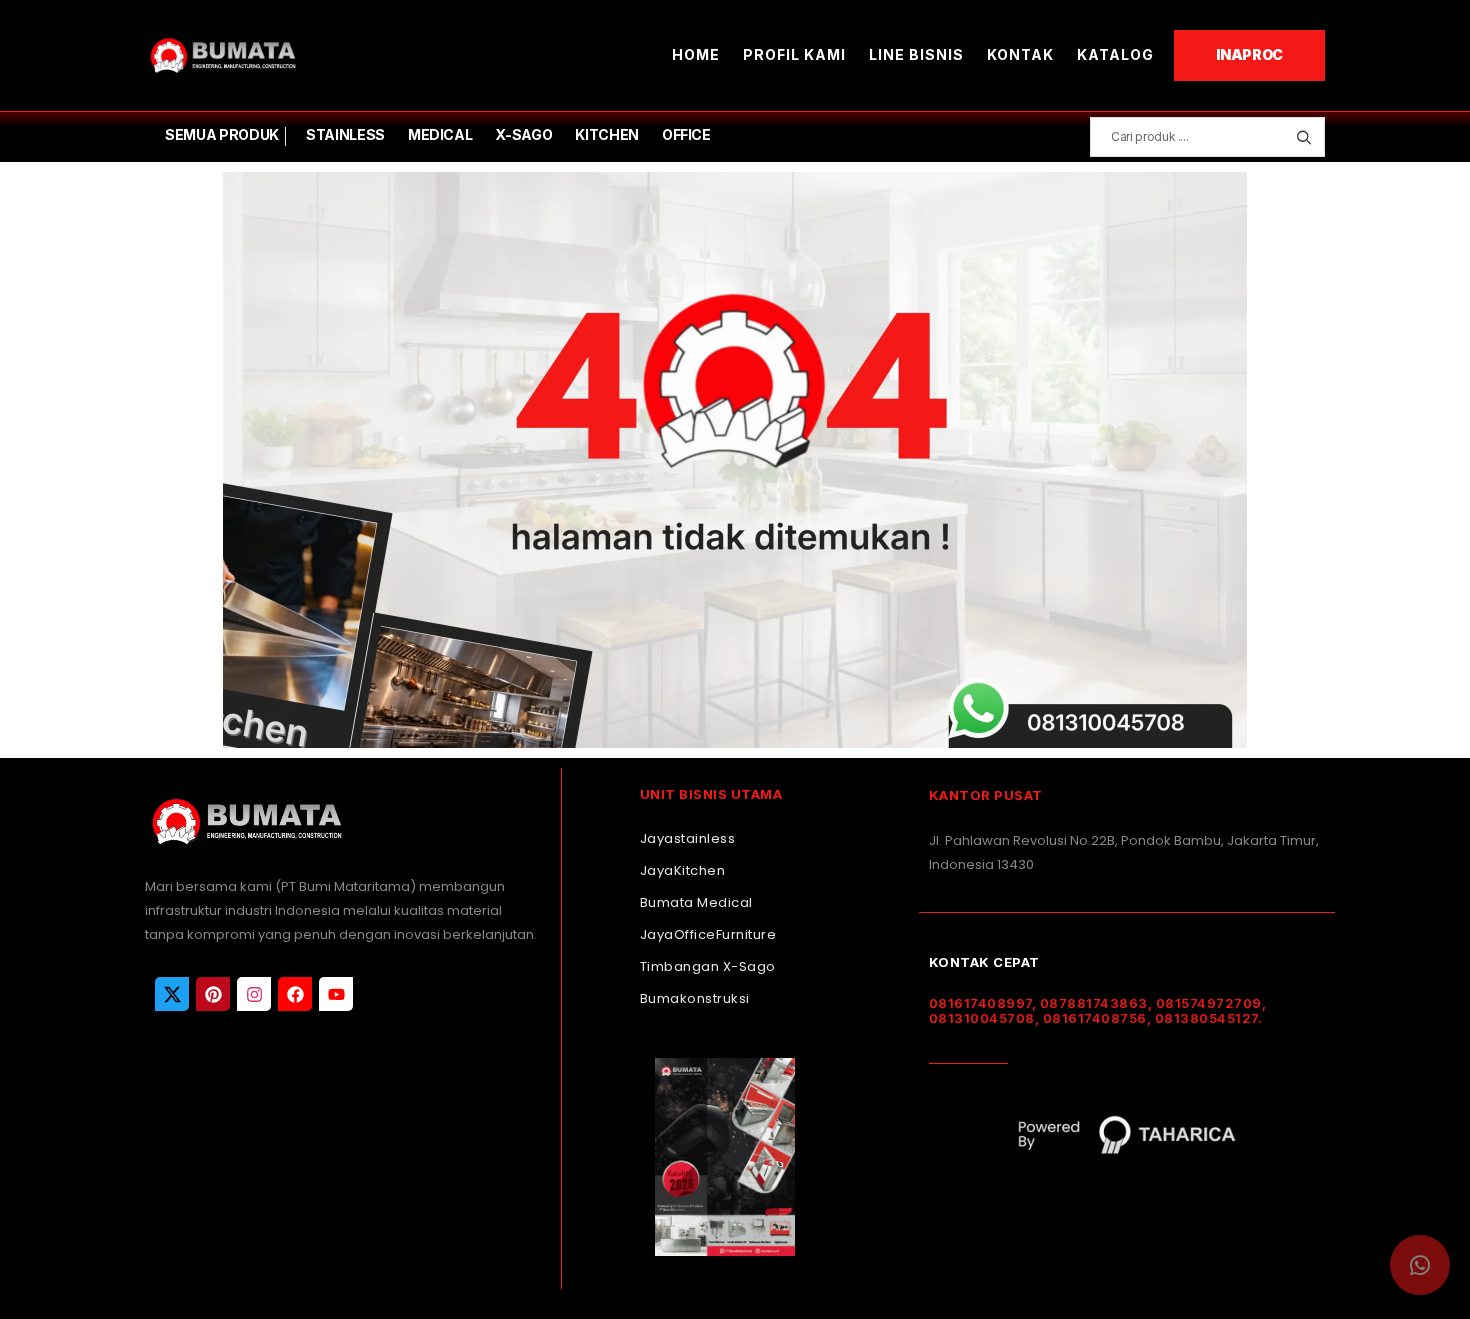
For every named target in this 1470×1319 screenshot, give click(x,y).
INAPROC (1249, 54)
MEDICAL (440, 134)
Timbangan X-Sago (708, 966)
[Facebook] (295, 994)
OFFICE (686, 134)
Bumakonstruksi (695, 998)
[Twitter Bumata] (172, 994)
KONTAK (1020, 54)
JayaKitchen (683, 870)
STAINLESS (345, 134)
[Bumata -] (221, 55)
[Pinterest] (213, 994)
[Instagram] (254, 994)
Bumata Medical (696, 902)
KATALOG (1115, 54)
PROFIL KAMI (794, 54)
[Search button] (1303, 137)
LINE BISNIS (916, 54)
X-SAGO (523, 134)
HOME (696, 54)
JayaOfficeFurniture (708, 934)
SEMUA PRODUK (222, 134)
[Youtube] (336, 994)
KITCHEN (607, 134)
